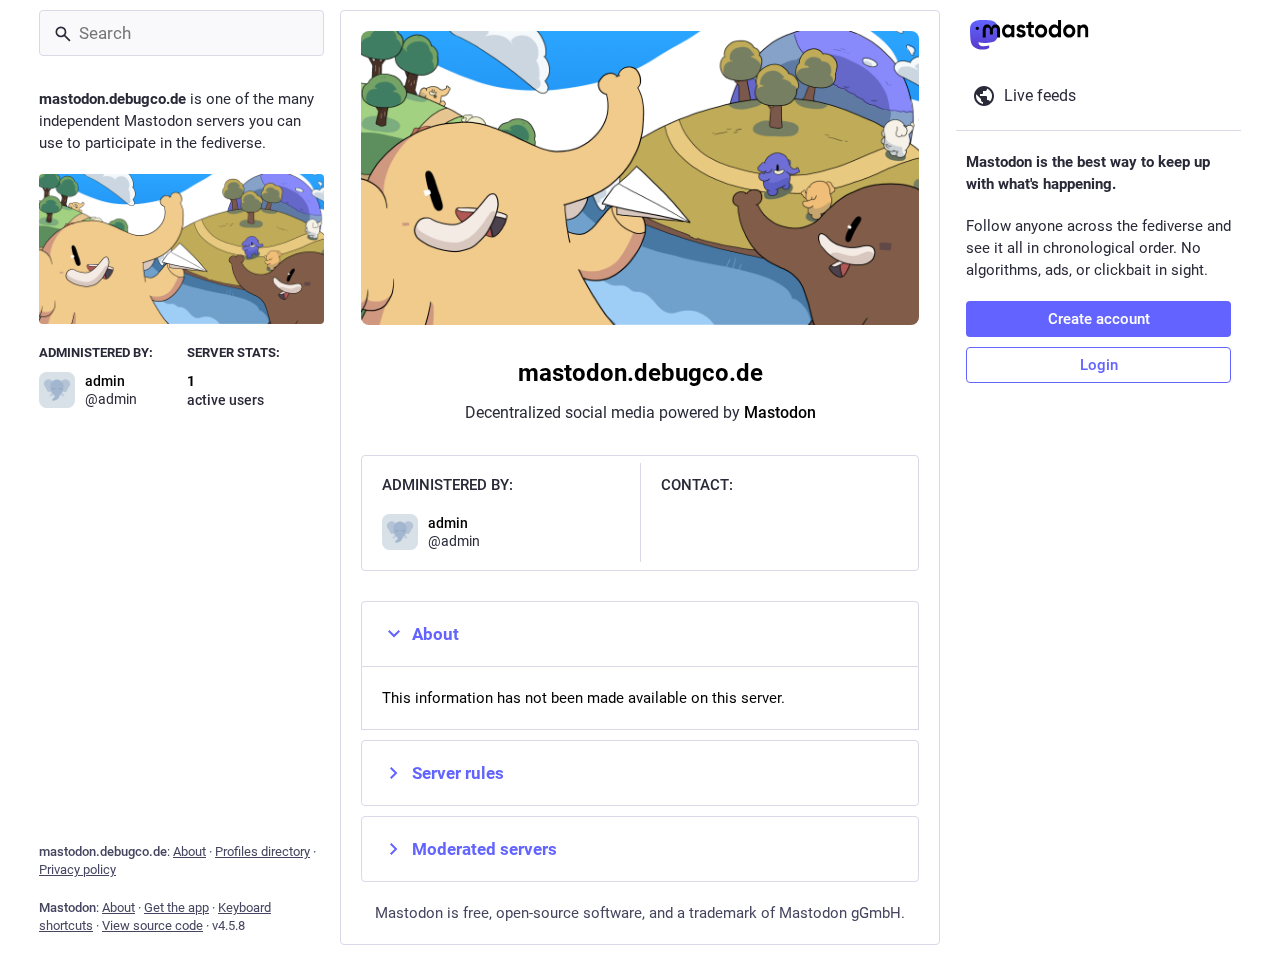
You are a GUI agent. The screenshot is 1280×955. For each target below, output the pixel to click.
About (435, 634)
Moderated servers (484, 849)
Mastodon (780, 412)
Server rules (458, 773)
